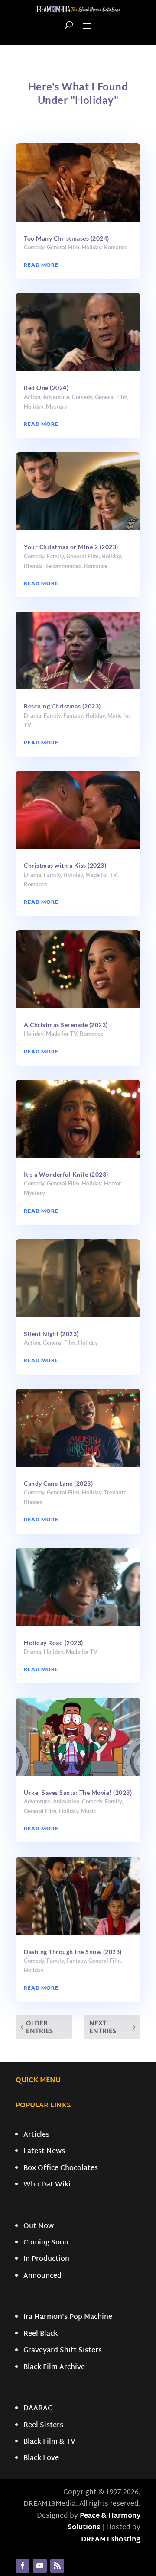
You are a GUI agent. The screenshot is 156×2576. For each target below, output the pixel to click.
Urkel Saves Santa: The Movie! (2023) (78, 1792)
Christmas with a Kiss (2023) (65, 865)
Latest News (44, 2152)
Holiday (92, 247)
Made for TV (101, 875)
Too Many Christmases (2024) (67, 238)
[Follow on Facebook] (23, 2566)
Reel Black (41, 2334)
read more (41, 265)
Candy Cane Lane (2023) (58, 1483)
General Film (63, 247)
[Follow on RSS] (57, 2566)
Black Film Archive (54, 2368)
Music (89, 1811)
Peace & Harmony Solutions (104, 2522)
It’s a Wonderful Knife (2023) (66, 1174)
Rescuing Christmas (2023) (62, 706)
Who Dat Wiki (47, 2185)
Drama (32, 715)
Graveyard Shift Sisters (63, 2351)
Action (32, 397)
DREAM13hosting (111, 2540)
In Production (46, 2259)
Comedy (34, 247)
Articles (36, 2135)
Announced (42, 2276)
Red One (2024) (46, 388)
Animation (66, 1801)
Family (55, 556)
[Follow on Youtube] (40, 2566)
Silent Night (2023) (51, 1334)
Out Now (39, 2227)
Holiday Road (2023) (54, 1643)
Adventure (56, 397)
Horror (112, 1183)
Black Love (41, 2458)
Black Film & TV (49, 2442)
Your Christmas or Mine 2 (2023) (71, 547)
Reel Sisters (43, 2426)
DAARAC (38, 2409)
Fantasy (73, 715)
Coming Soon (46, 2243)
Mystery (57, 406)
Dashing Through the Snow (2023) (73, 1952)
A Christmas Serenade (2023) (66, 1025)
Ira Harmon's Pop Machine (68, 2317)
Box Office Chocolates (61, 2169)
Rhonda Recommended (53, 566)
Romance (116, 247)
